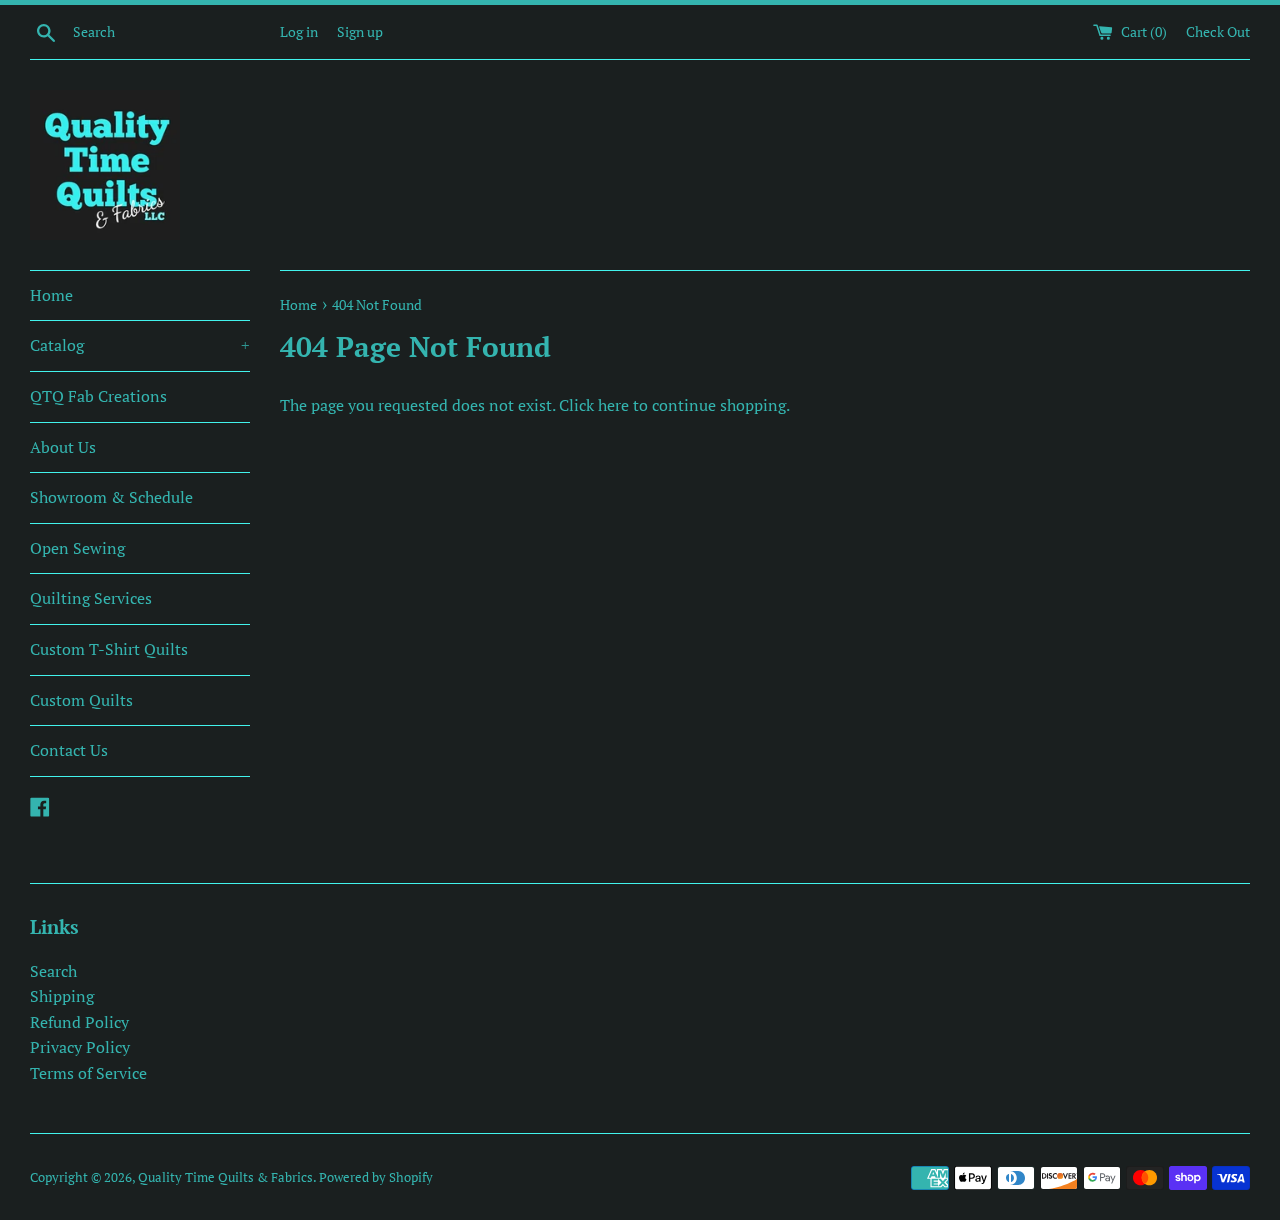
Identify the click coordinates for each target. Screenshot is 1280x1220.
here (613, 405)
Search (53, 971)
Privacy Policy (80, 1047)
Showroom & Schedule (111, 497)
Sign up (360, 31)
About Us (63, 447)
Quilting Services (91, 598)
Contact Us (69, 750)
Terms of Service (88, 1073)
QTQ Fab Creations (98, 396)
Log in (299, 31)
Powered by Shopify (376, 1177)
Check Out (1218, 31)
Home (51, 295)
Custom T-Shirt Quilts (109, 649)
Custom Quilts (81, 700)
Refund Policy (79, 1022)
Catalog (140, 345)
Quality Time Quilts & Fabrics (225, 1177)
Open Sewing (77, 548)
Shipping (62, 996)
